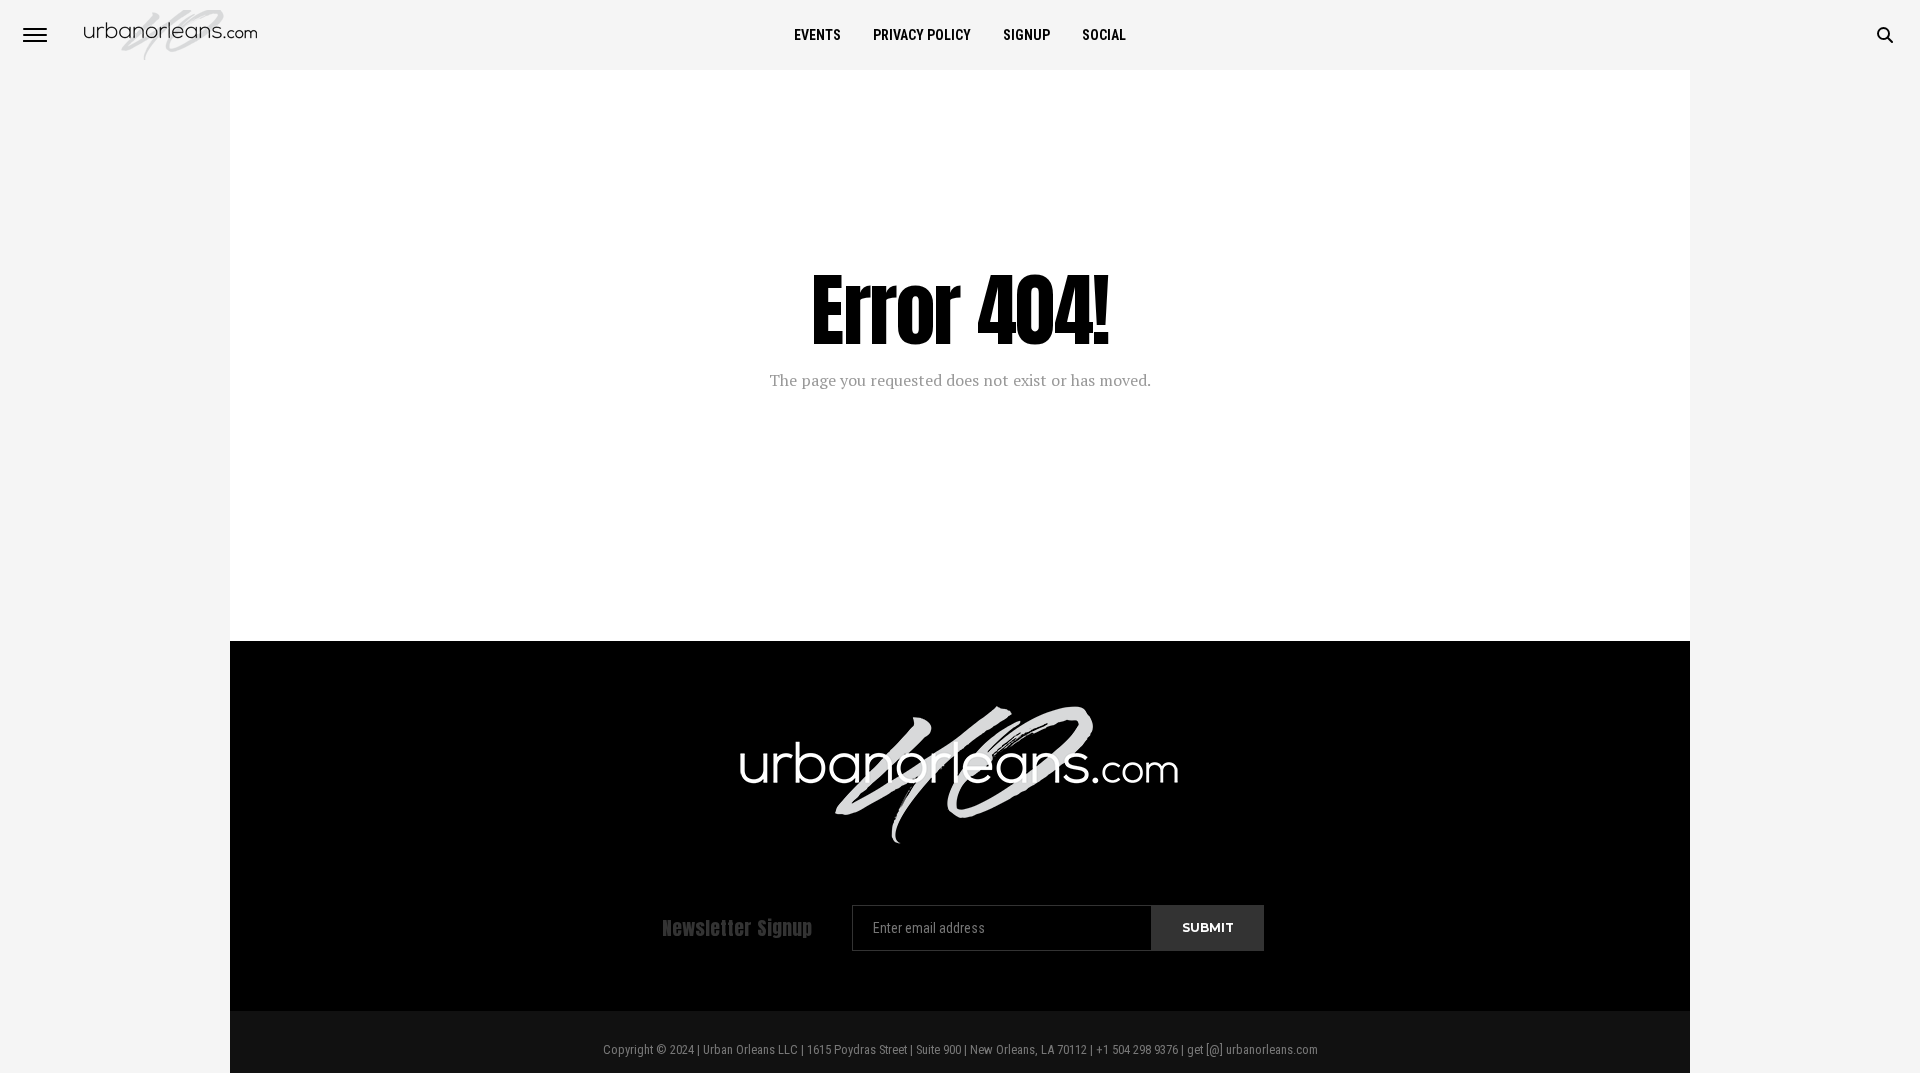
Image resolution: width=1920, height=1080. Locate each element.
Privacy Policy (922, 35)
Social (1104, 35)
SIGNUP (1026, 35)
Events (817, 35)
